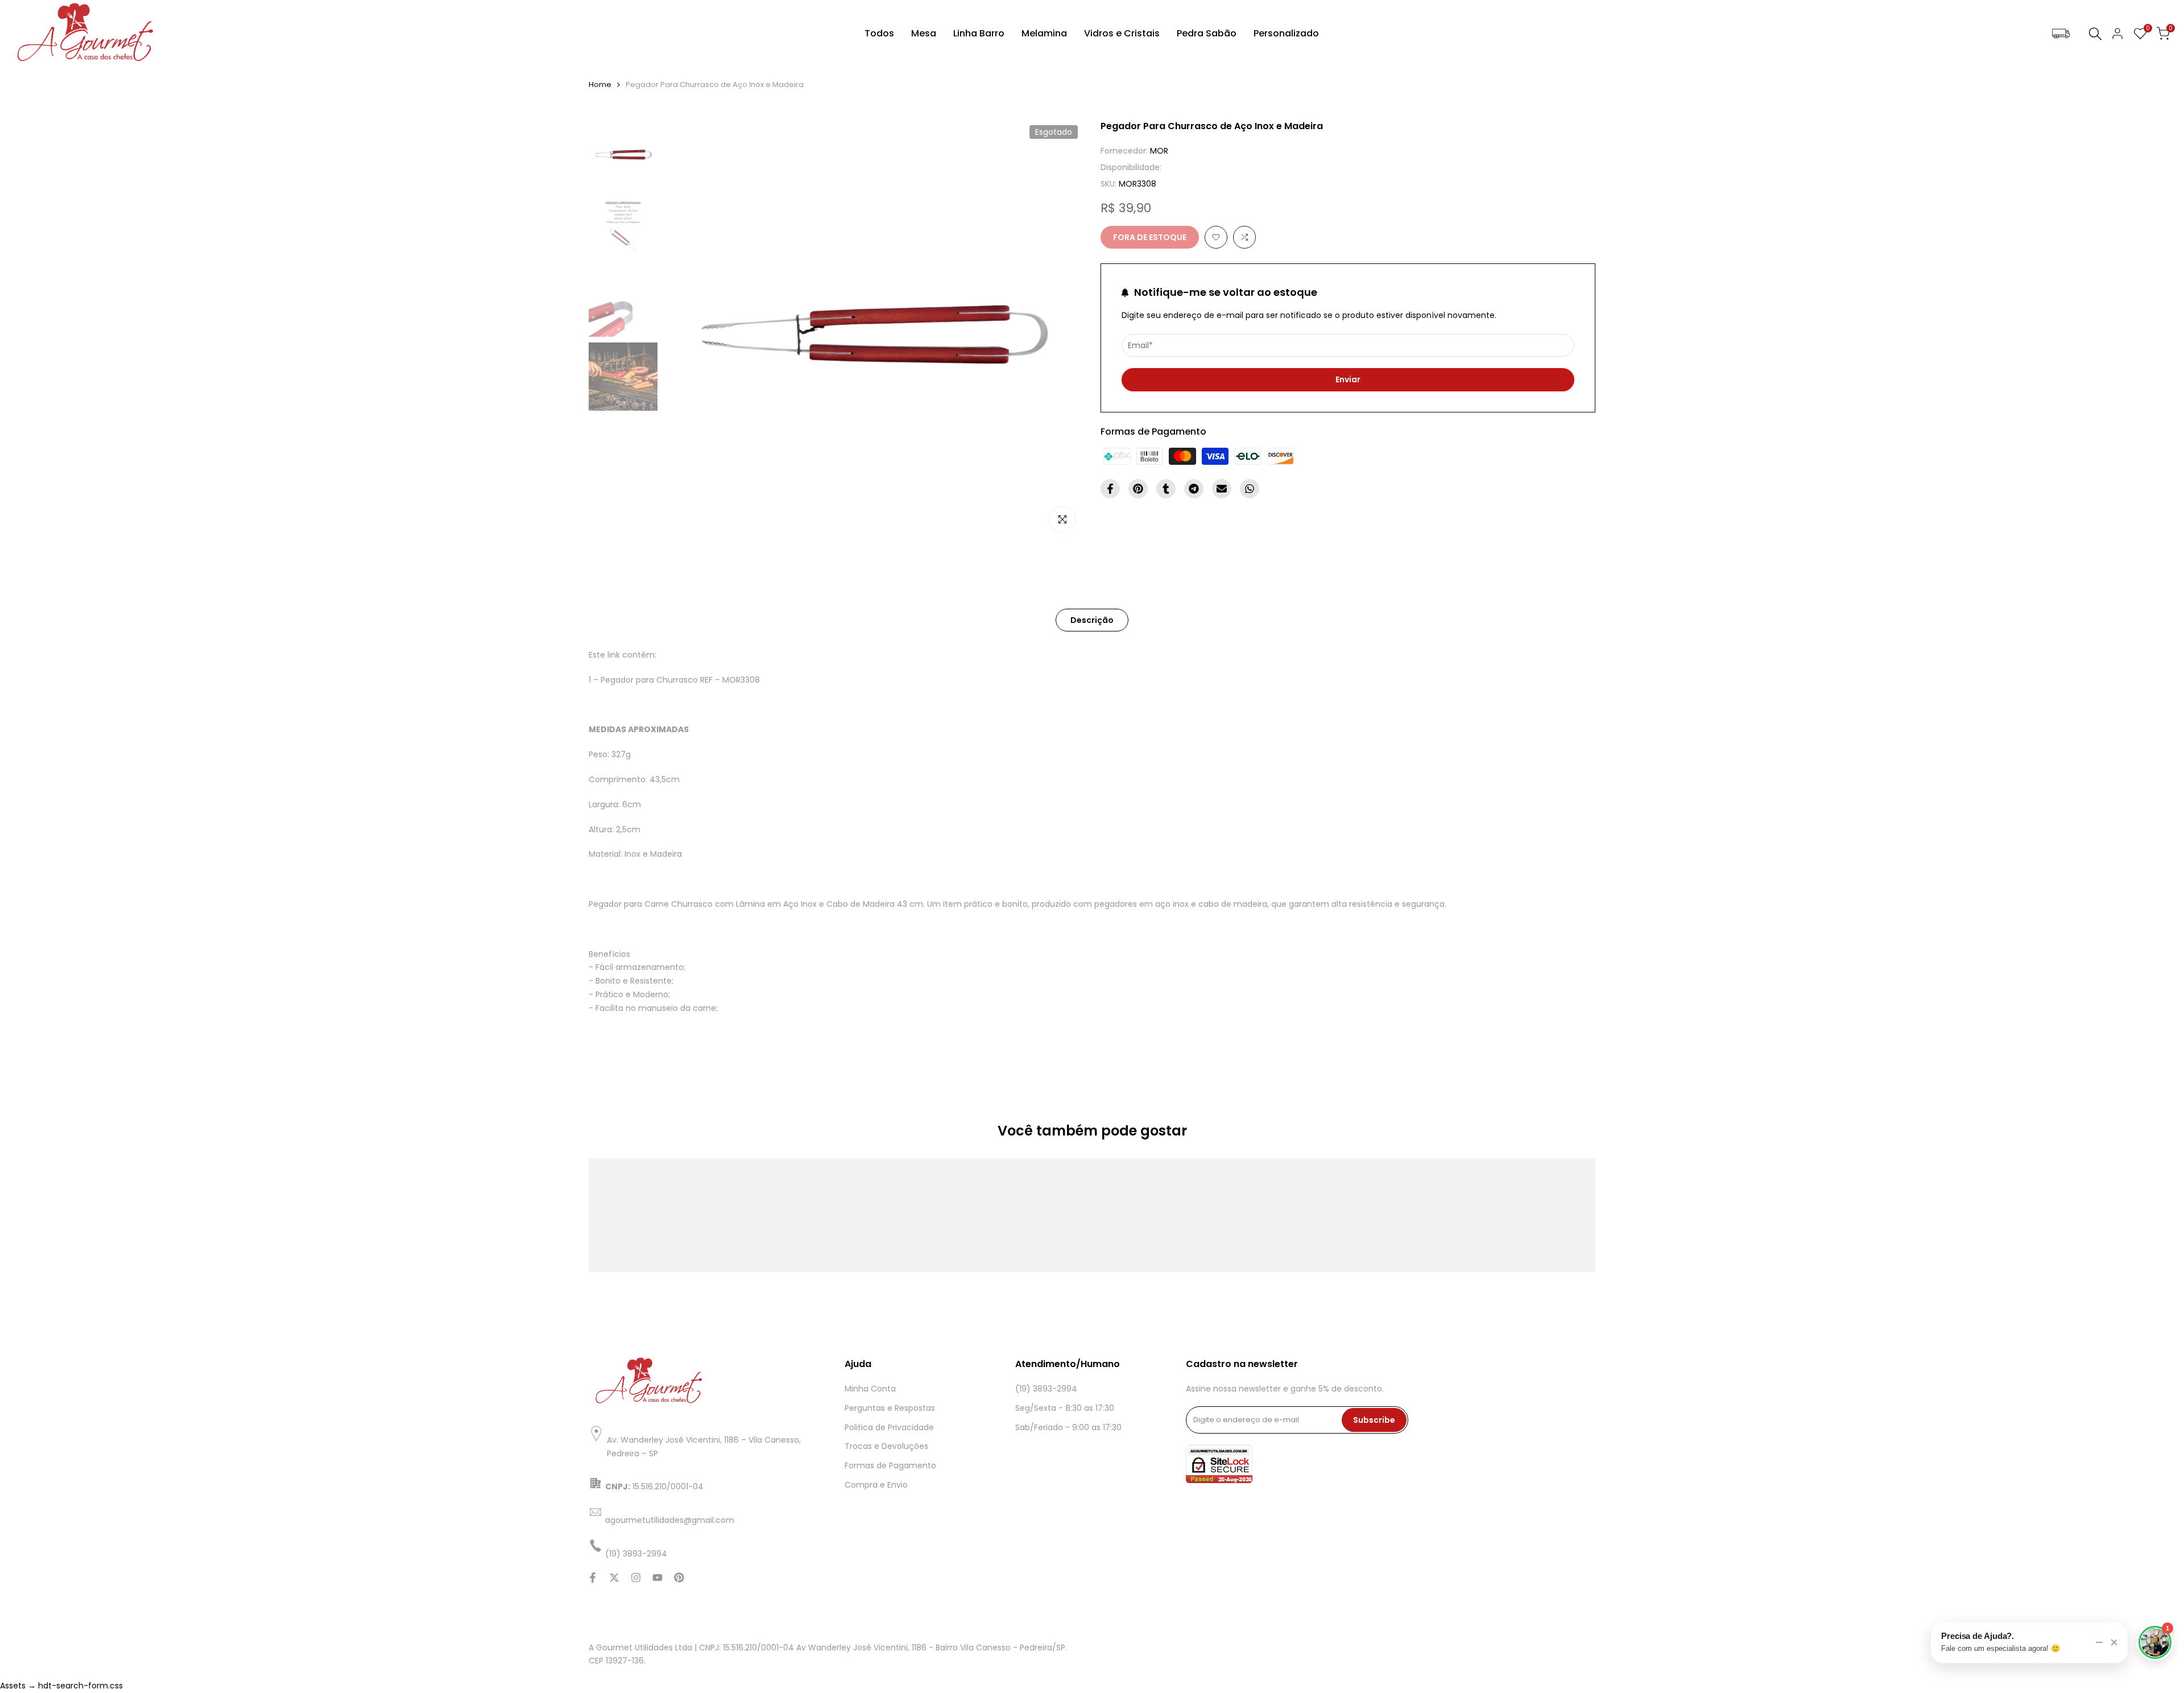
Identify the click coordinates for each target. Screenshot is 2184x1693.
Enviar (1348, 379)
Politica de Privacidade (889, 1427)
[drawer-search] (2095, 34)
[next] (1061, 330)
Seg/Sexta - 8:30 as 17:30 (1065, 1408)
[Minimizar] (2099, 1642)
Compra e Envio (876, 1485)
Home (600, 84)
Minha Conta (870, 1389)
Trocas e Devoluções (886, 1446)
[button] (1216, 237)
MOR (1159, 151)
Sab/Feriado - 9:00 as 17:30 (1068, 1427)
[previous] (686, 330)
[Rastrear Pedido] (2061, 34)
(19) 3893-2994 (1046, 1389)
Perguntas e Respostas (890, 1408)
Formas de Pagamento (890, 1465)
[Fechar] (2114, 1642)
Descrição (1092, 620)
